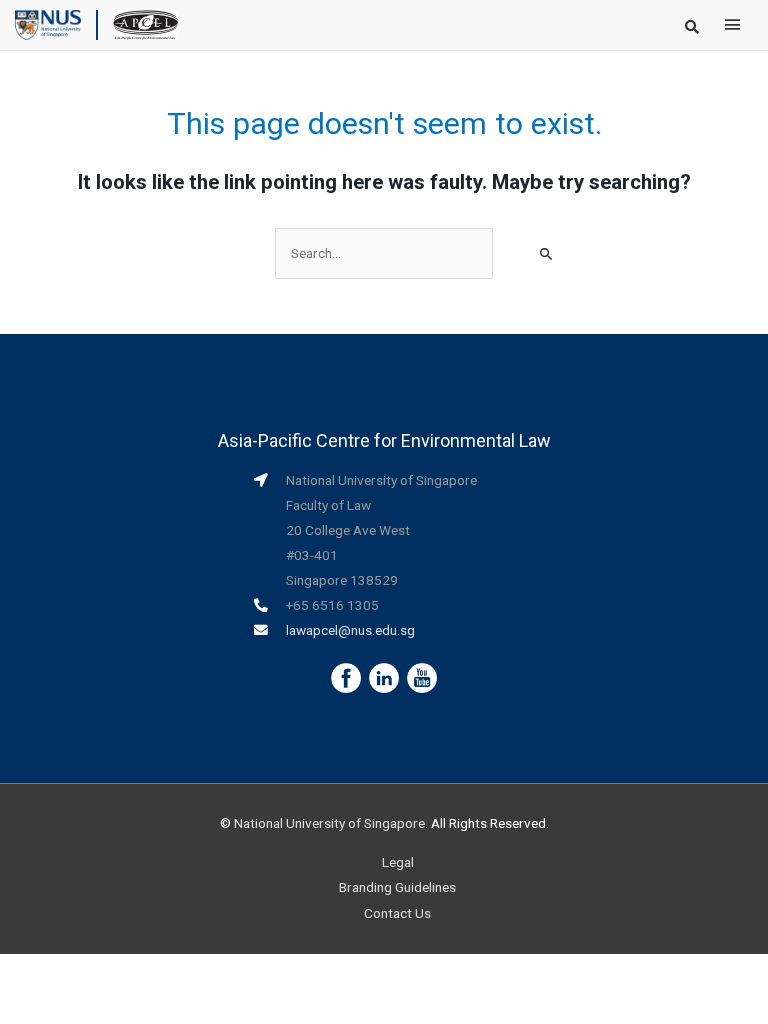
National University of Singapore (329, 823)
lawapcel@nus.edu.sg (350, 630)
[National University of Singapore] (48, 24)
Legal (398, 862)
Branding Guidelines (397, 887)
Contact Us (397, 913)
